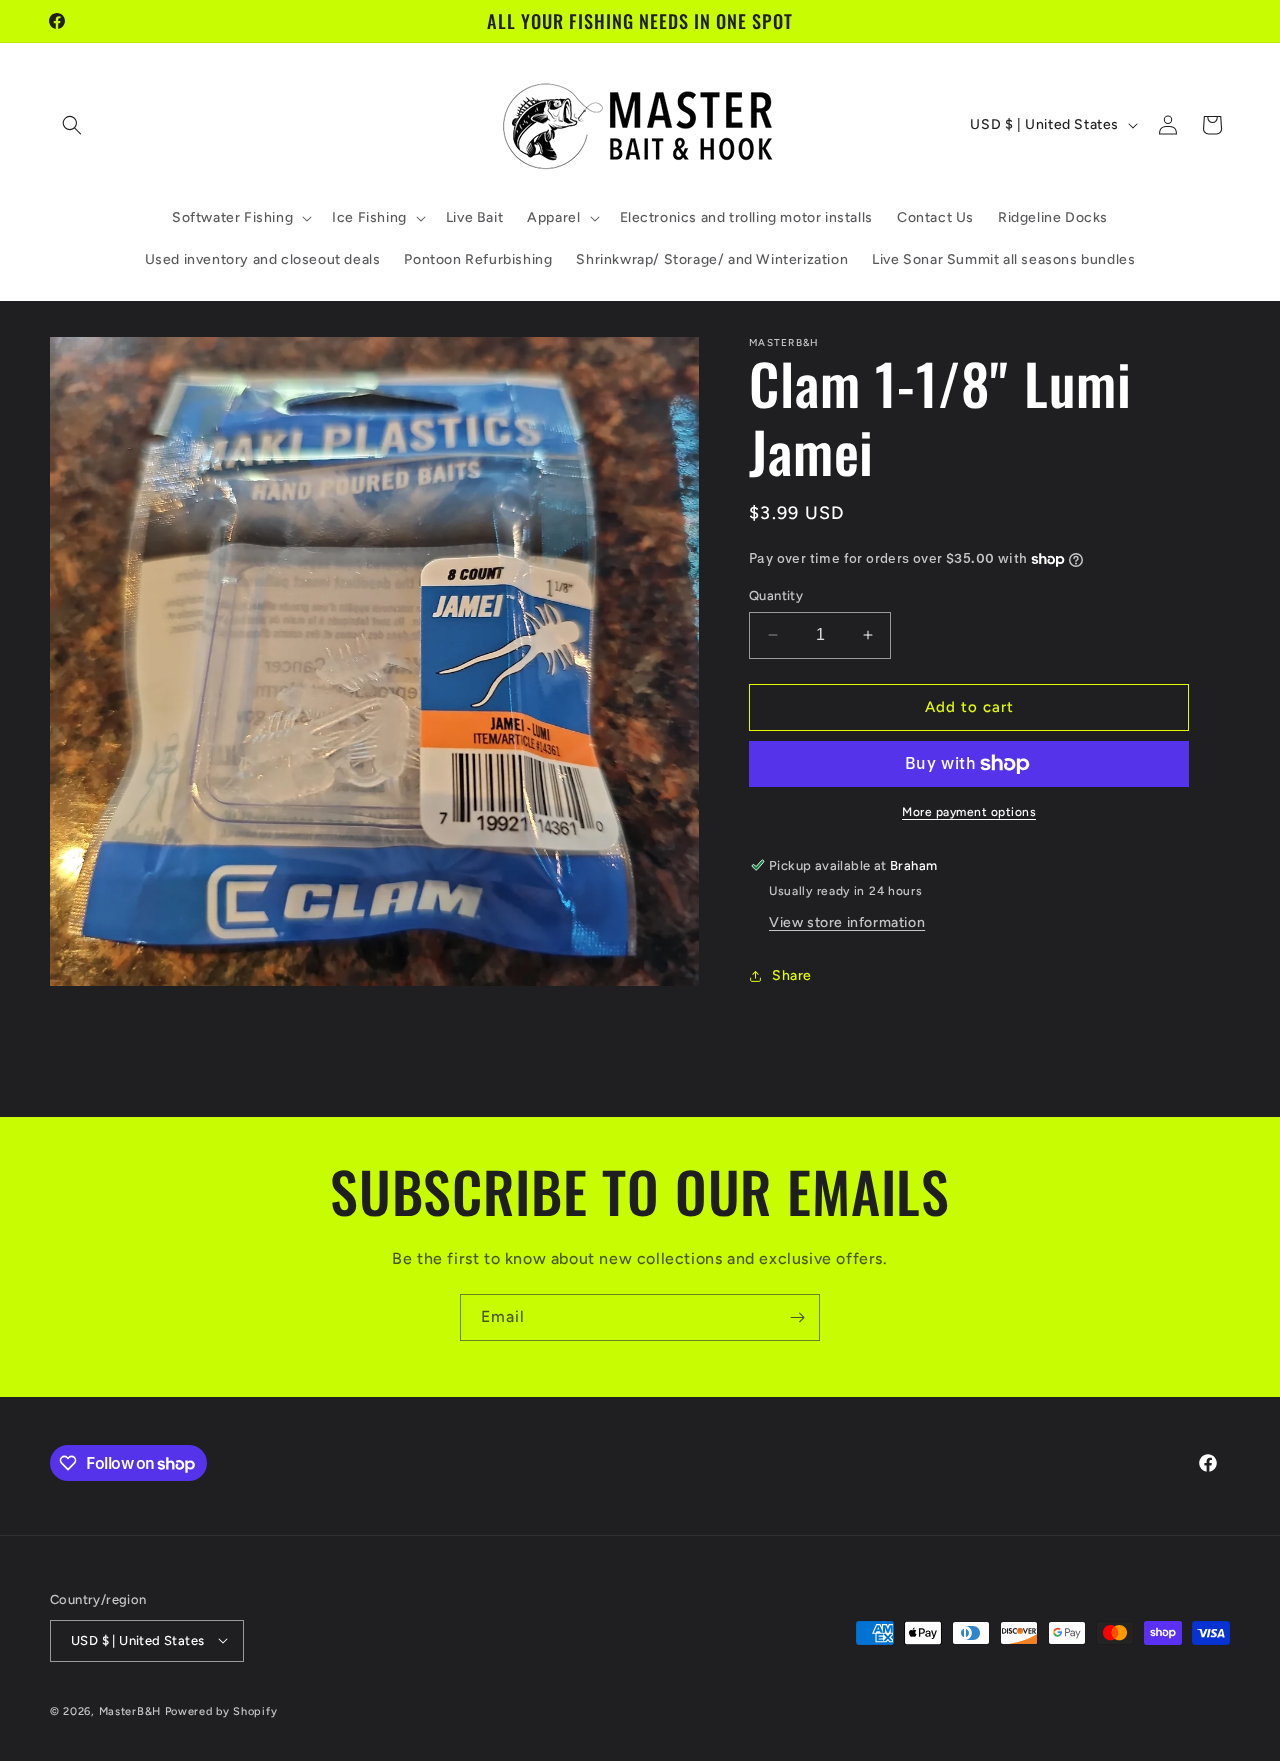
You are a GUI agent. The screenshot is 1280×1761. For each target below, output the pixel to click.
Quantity (776, 595)
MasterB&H (130, 1710)
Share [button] (792, 975)
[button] (72, 125)
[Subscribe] (797, 1317)
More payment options (969, 812)
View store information (847, 922)
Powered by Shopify (221, 1710)
